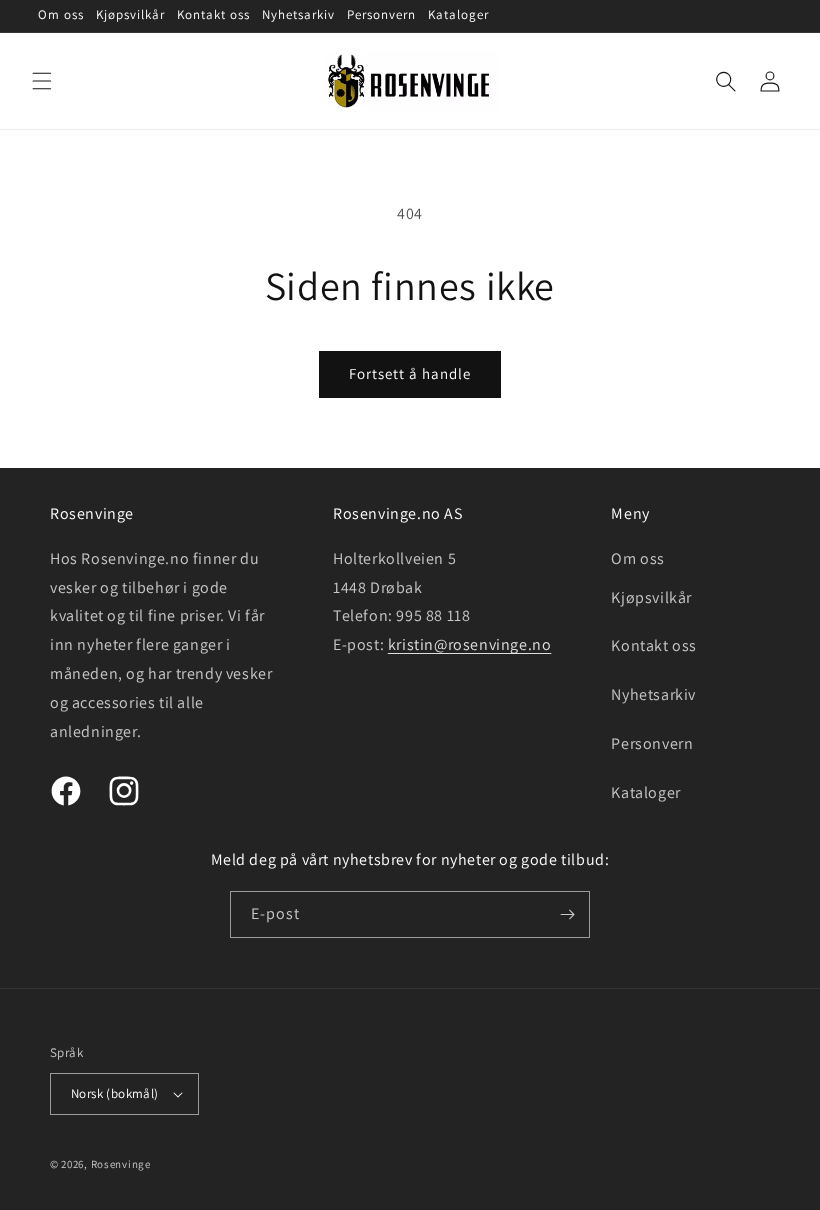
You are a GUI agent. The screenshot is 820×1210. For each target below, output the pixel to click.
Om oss (638, 558)
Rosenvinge (121, 1164)
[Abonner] (567, 914)
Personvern (652, 743)
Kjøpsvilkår (651, 597)
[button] (42, 81)
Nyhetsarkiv (653, 694)
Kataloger (645, 792)
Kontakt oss (654, 645)
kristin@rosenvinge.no (470, 644)
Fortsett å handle (410, 373)
